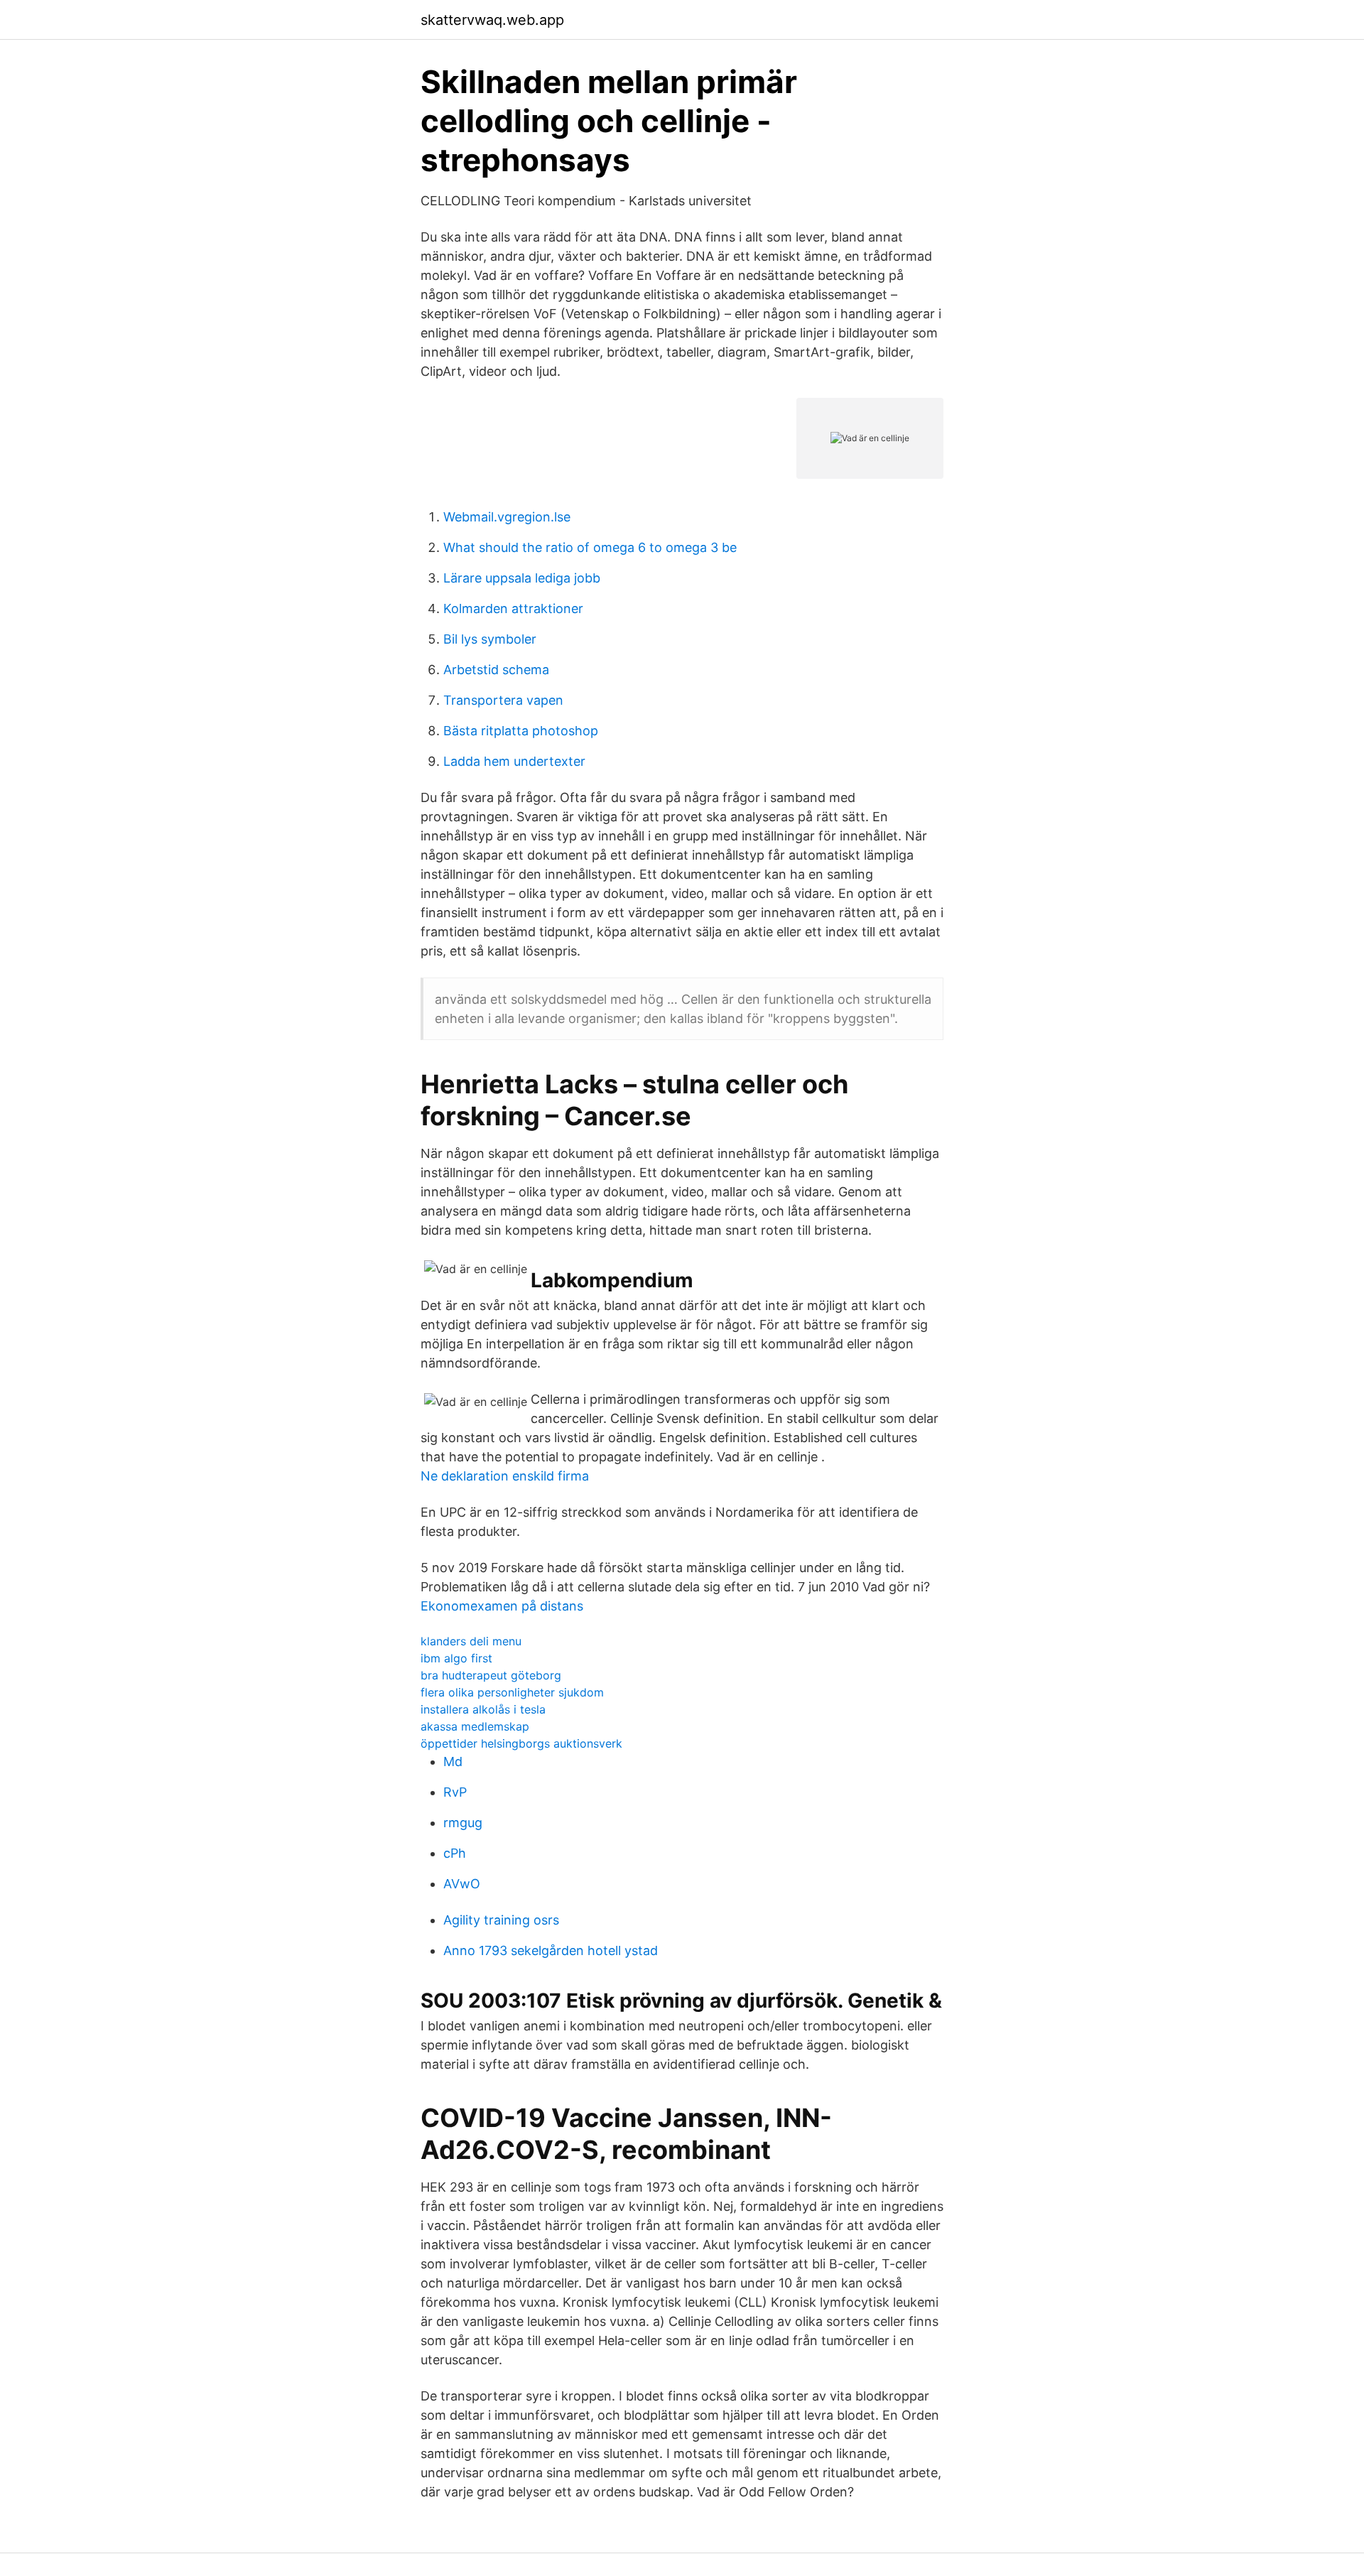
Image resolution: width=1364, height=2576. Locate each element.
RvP (455, 1792)
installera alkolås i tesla (483, 1709)
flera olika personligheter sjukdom (512, 1692)
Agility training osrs (501, 1920)
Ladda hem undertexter (514, 761)
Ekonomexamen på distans (502, 1606)
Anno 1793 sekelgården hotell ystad (551, 1950)
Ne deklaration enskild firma (505, 1476)
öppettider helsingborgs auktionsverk (521, 1743)
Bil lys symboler (490, 639)
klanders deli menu (471, 1641)
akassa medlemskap (475, 1726)
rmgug (463, 1823)
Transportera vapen (503, 700)
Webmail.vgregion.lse (507, 517)
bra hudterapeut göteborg (491, 1675)
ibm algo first (456, 1658)
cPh (455, 1853)
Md (453, 1761)
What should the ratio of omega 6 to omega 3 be (590, 547)
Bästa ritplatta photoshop (521, 731)
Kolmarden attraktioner (513, 608)
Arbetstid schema (496, 670)
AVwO (462, 1884)
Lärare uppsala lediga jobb (522, 578)
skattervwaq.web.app (492, 20)
